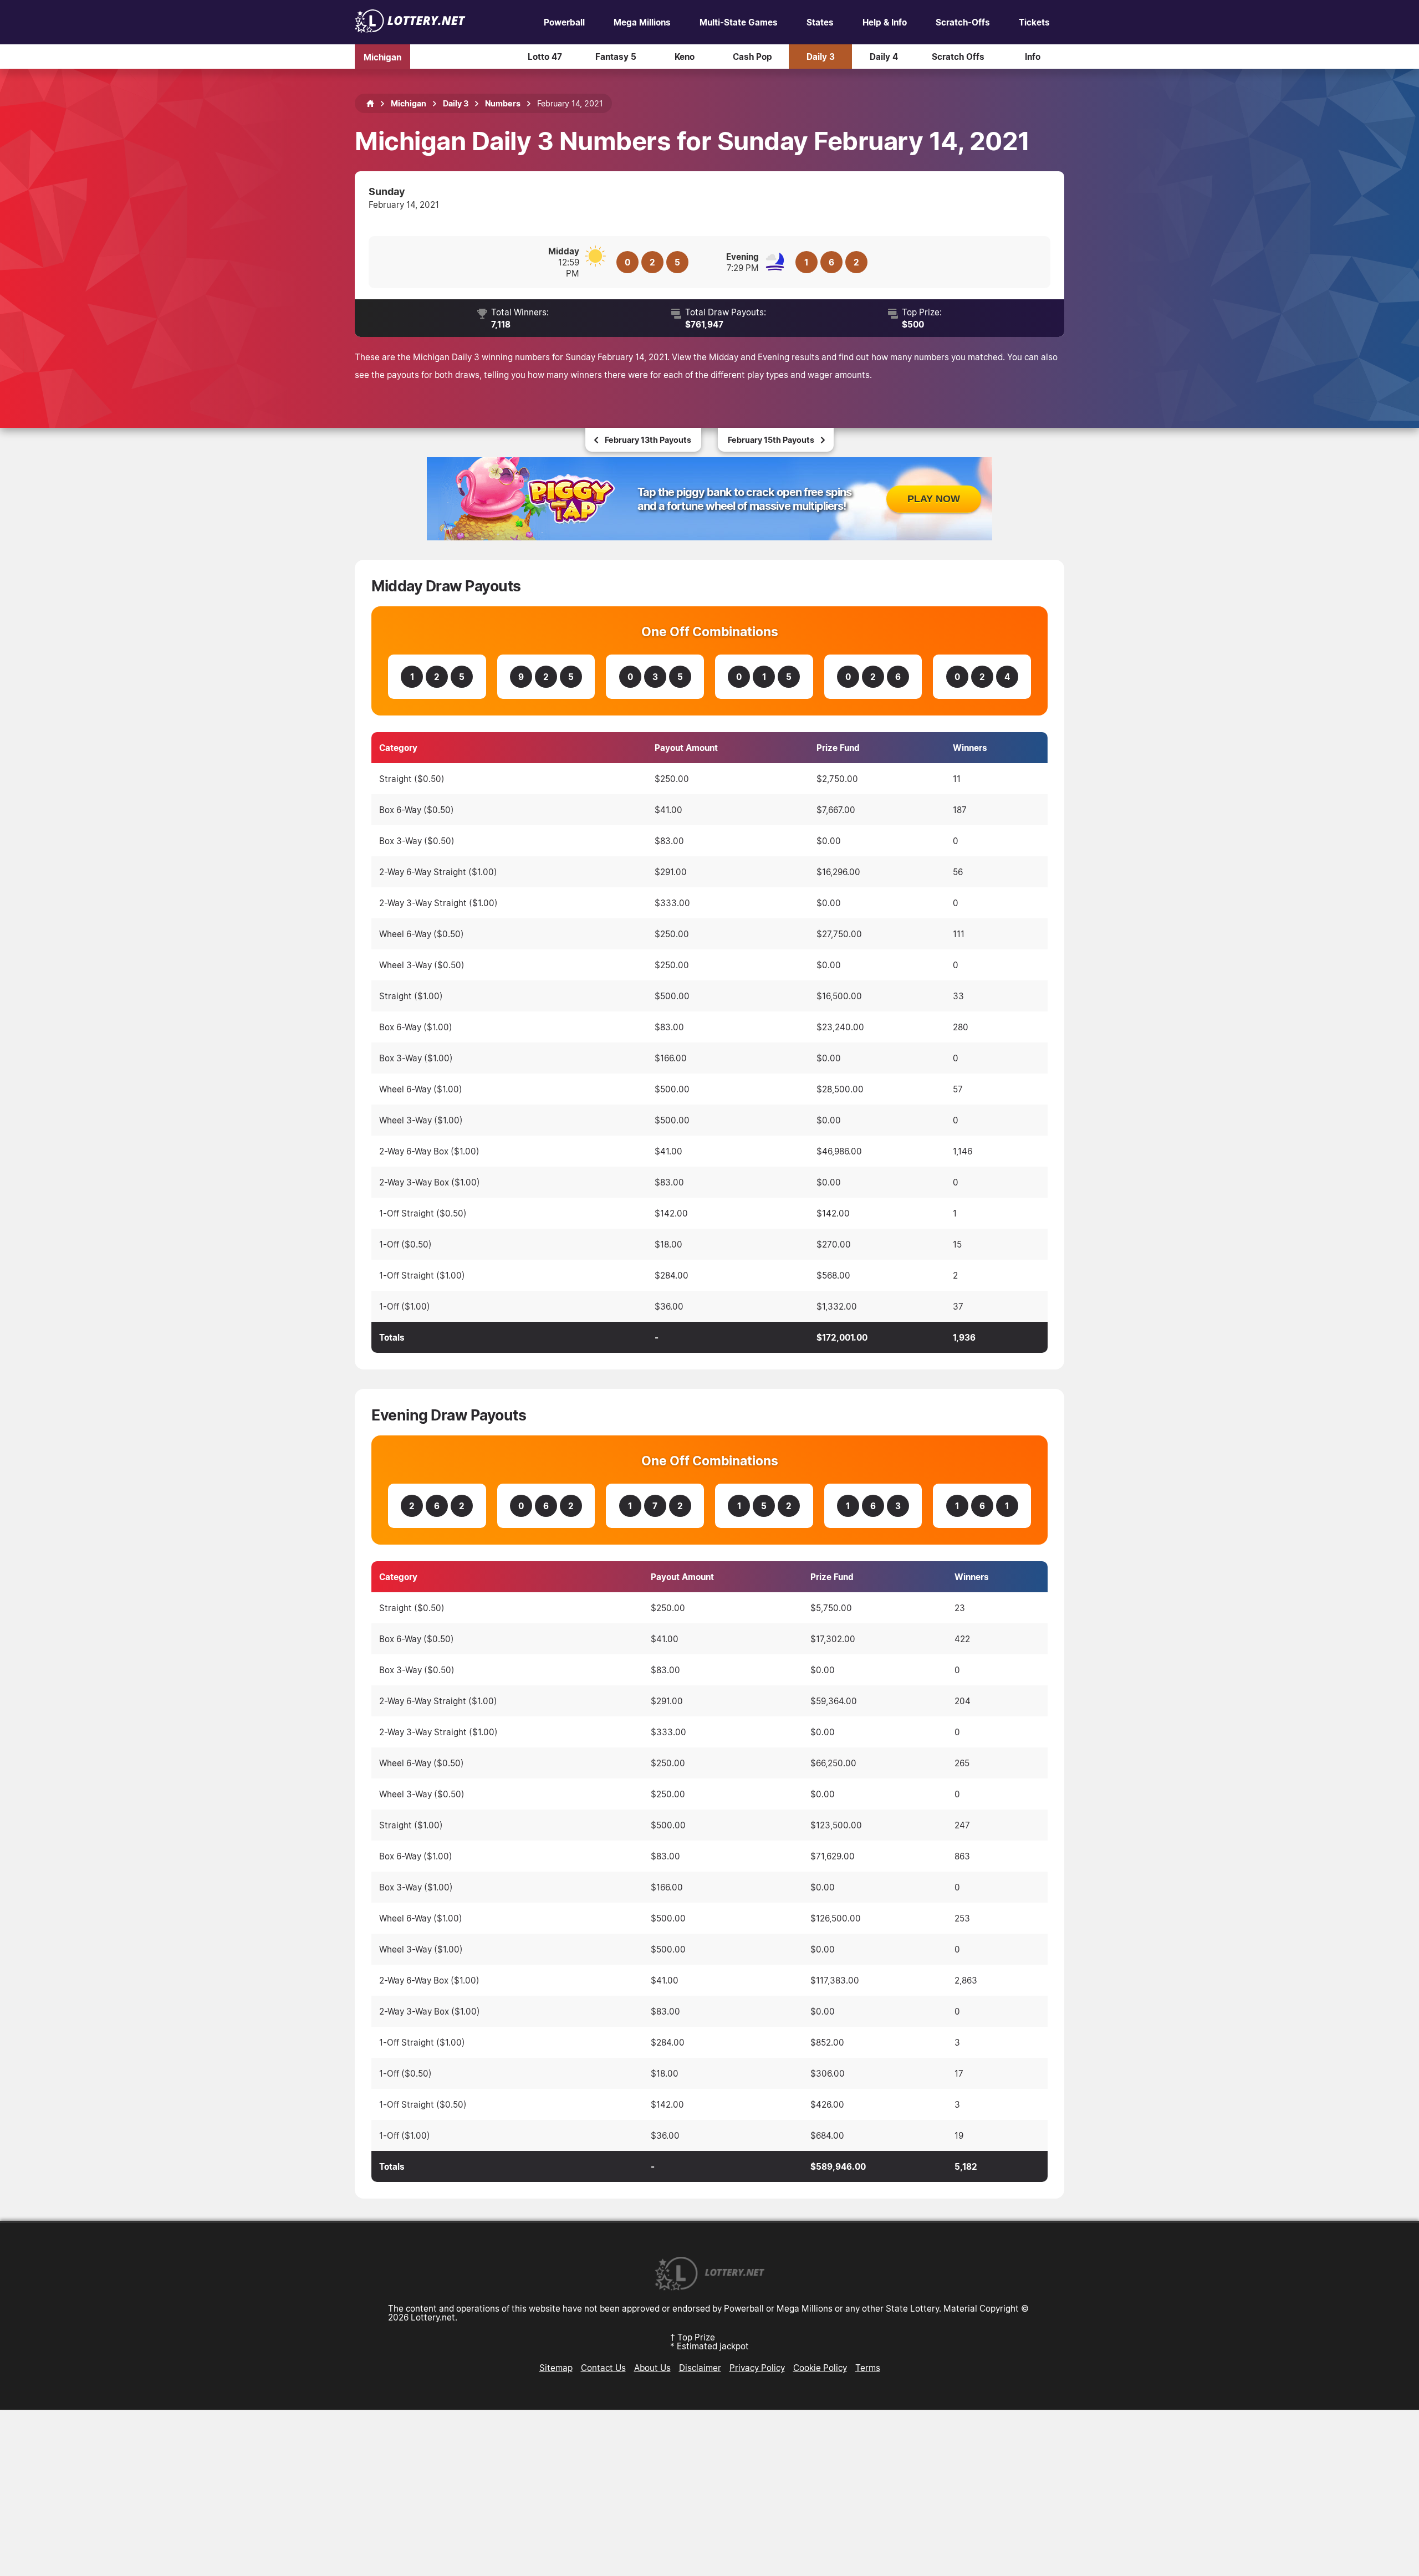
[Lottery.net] (410, 29)
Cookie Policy (820, 2368)
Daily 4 (884, 57)
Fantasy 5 (616, 57)
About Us (652, 2368)
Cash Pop (752, 57)
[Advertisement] (709, 2493)
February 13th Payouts (648, 440)
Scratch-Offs (963, 22)
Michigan (382, 57)
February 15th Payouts (771, 440)
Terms (868, 2368)
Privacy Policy (757, 2368)
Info (1033, 57)
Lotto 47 (545, 57)
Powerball (564, 22)
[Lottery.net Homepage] (370, 104)
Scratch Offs (958, 57)
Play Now (934, 499)
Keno (685, 57)
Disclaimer (700, 2368)
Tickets (1034, 22)
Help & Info (885, 22)
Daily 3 (821, 57)
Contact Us (603, 2368)
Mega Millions (642, 22)
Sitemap (556, 2368)
